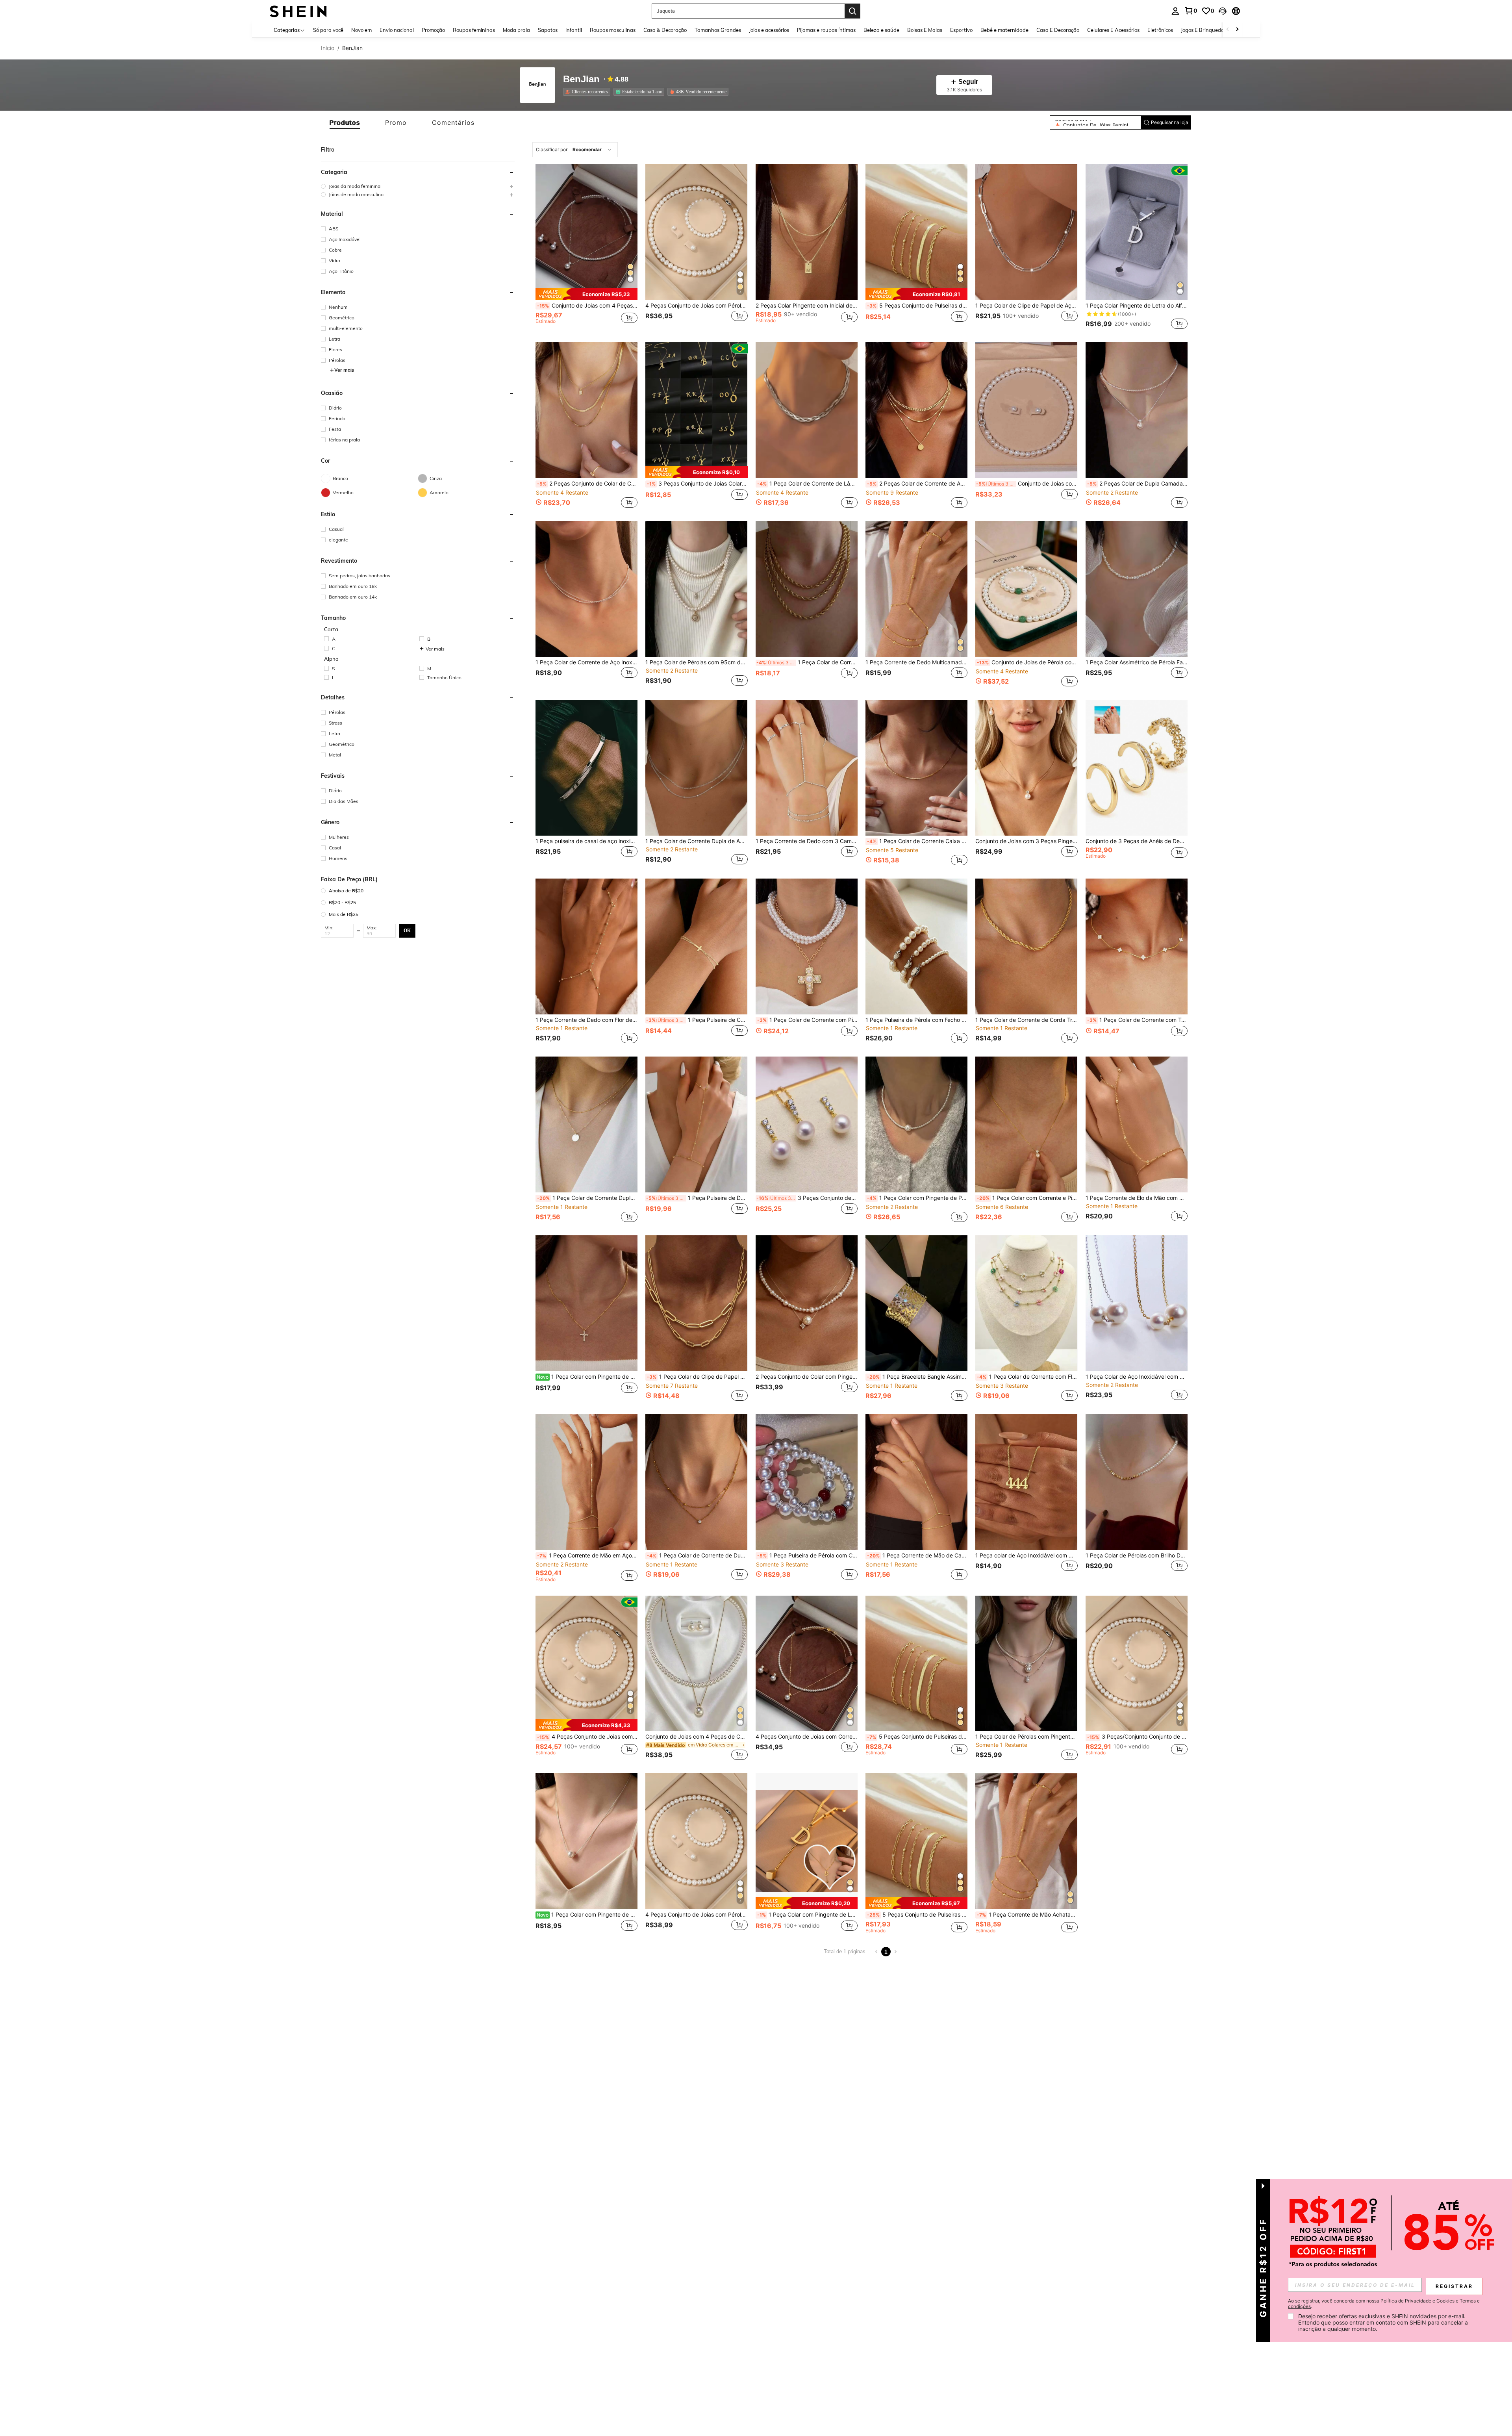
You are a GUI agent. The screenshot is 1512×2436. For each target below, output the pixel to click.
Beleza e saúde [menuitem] (881, 30)
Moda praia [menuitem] (516, 30)
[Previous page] (876, 1952)
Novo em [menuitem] (361, 30)
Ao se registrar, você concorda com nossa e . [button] (1384, 2304)
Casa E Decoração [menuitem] (1058, 30)
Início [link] (328, 48)
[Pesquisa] (852, 11)
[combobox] (575, 150)
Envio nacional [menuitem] (397, 30)
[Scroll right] (1237, 30)
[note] (586, 294)
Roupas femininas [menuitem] (474, 30)
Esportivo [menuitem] (961, 30)
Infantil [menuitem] (574, 30)
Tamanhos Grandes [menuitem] (718, 30)
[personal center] (1175, 11)
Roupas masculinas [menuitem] (613, 30)
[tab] (345, 122)
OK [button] (407, 931)
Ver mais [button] (344, 370)
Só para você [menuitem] (328, 30)
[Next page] (895, 1952)
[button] (1223, 11)
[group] (418, 186)
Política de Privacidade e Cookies (1417, 2301)
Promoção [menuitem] (433, 30)
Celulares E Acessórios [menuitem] (1113, 30)
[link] (1191, 11)
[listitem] (588, 92)
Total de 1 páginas (845, 1951)
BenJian (581, 79)
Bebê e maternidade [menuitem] (1004, 30)
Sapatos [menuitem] (548, 30)
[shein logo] (298, 11)
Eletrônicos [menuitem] (1160, 30)
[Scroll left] (1228, 30)
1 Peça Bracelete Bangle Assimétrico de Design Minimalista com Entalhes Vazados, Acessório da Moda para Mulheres (917, 1377)
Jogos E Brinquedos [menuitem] (1203, 30)
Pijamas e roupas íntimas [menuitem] (826, 30)
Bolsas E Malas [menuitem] (925, 30)
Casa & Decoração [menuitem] (665, 30)
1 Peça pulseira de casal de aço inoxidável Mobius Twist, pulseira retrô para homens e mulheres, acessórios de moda (586, 841)
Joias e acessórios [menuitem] (769, 30)
